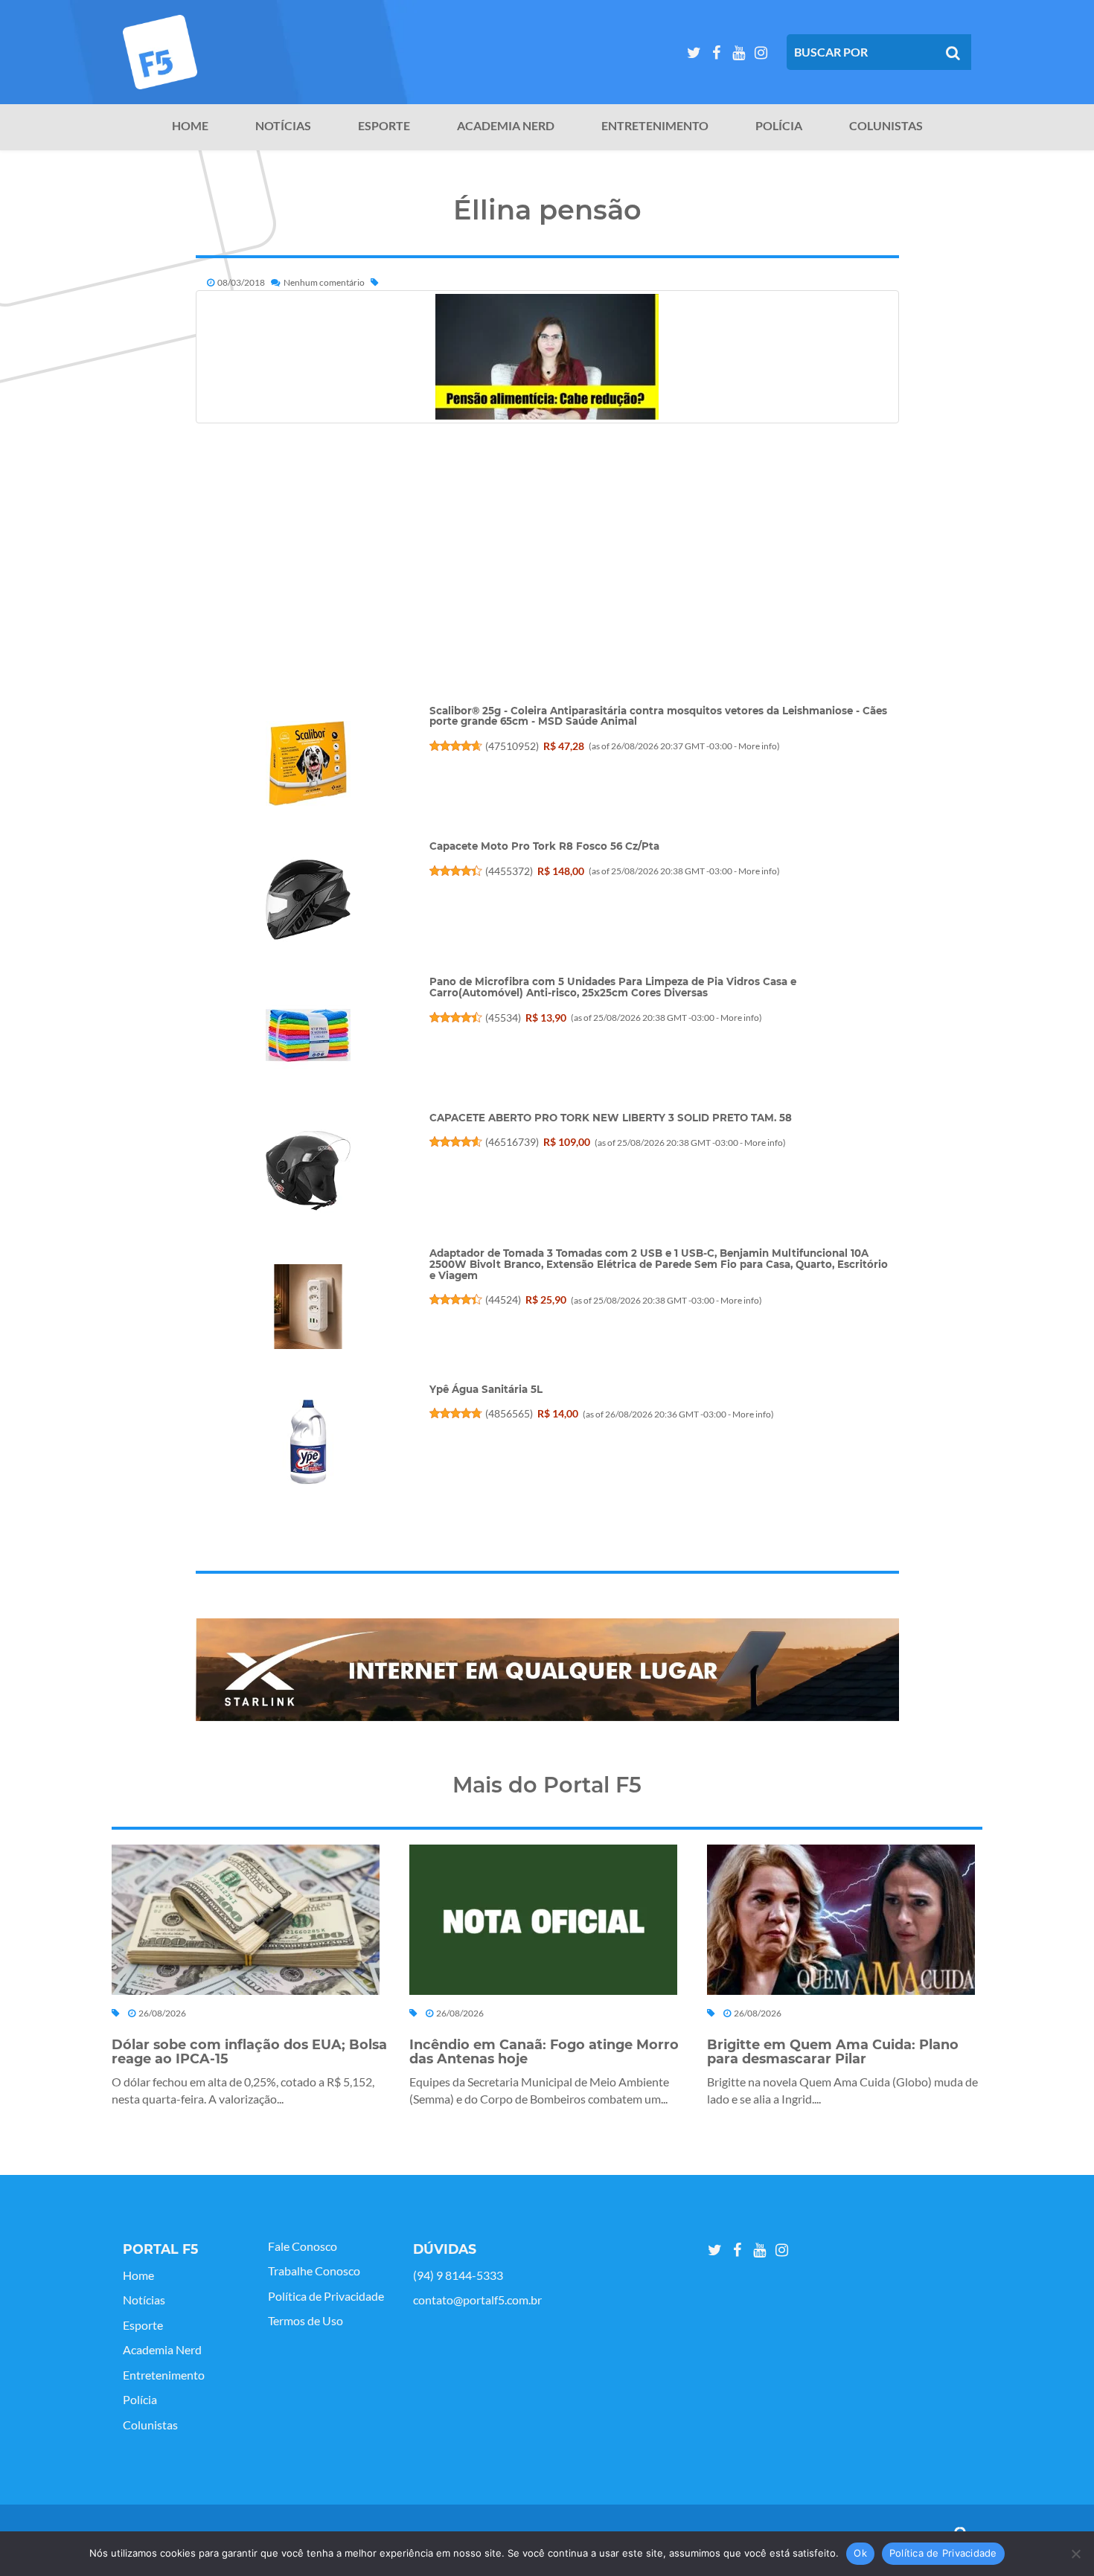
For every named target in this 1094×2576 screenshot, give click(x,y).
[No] (1075, 2554)
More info (758, 746)
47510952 (512, 746)
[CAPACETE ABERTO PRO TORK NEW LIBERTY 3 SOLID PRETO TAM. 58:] (307, 1170)
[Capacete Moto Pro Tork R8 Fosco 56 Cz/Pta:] (307, 900)
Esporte (384, 126)
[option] (547, 1670)
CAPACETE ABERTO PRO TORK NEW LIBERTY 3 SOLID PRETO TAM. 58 (611, 1118)
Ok (860, 2553)
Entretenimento (655, 126)
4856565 (509, 1413)
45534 (503, 1018)
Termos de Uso (306, 2321)
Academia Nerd (506, 126)
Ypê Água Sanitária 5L (486, 1389)
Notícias (283, 126)
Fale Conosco (303, 2246)
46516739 (512, 1142)
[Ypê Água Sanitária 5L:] (307, 1442)
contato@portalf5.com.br (477, 2300)
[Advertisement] (547, 600)
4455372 (509, 871)
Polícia (779, 126)
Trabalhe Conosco (314, 2271)
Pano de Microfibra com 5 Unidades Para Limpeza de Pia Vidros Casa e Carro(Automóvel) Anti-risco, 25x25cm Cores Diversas (613, 987)
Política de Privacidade (326, 2296)
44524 (503, 1300)
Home (190, 126)
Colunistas (886, 126)
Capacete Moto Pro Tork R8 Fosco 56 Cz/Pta (544, 846)
